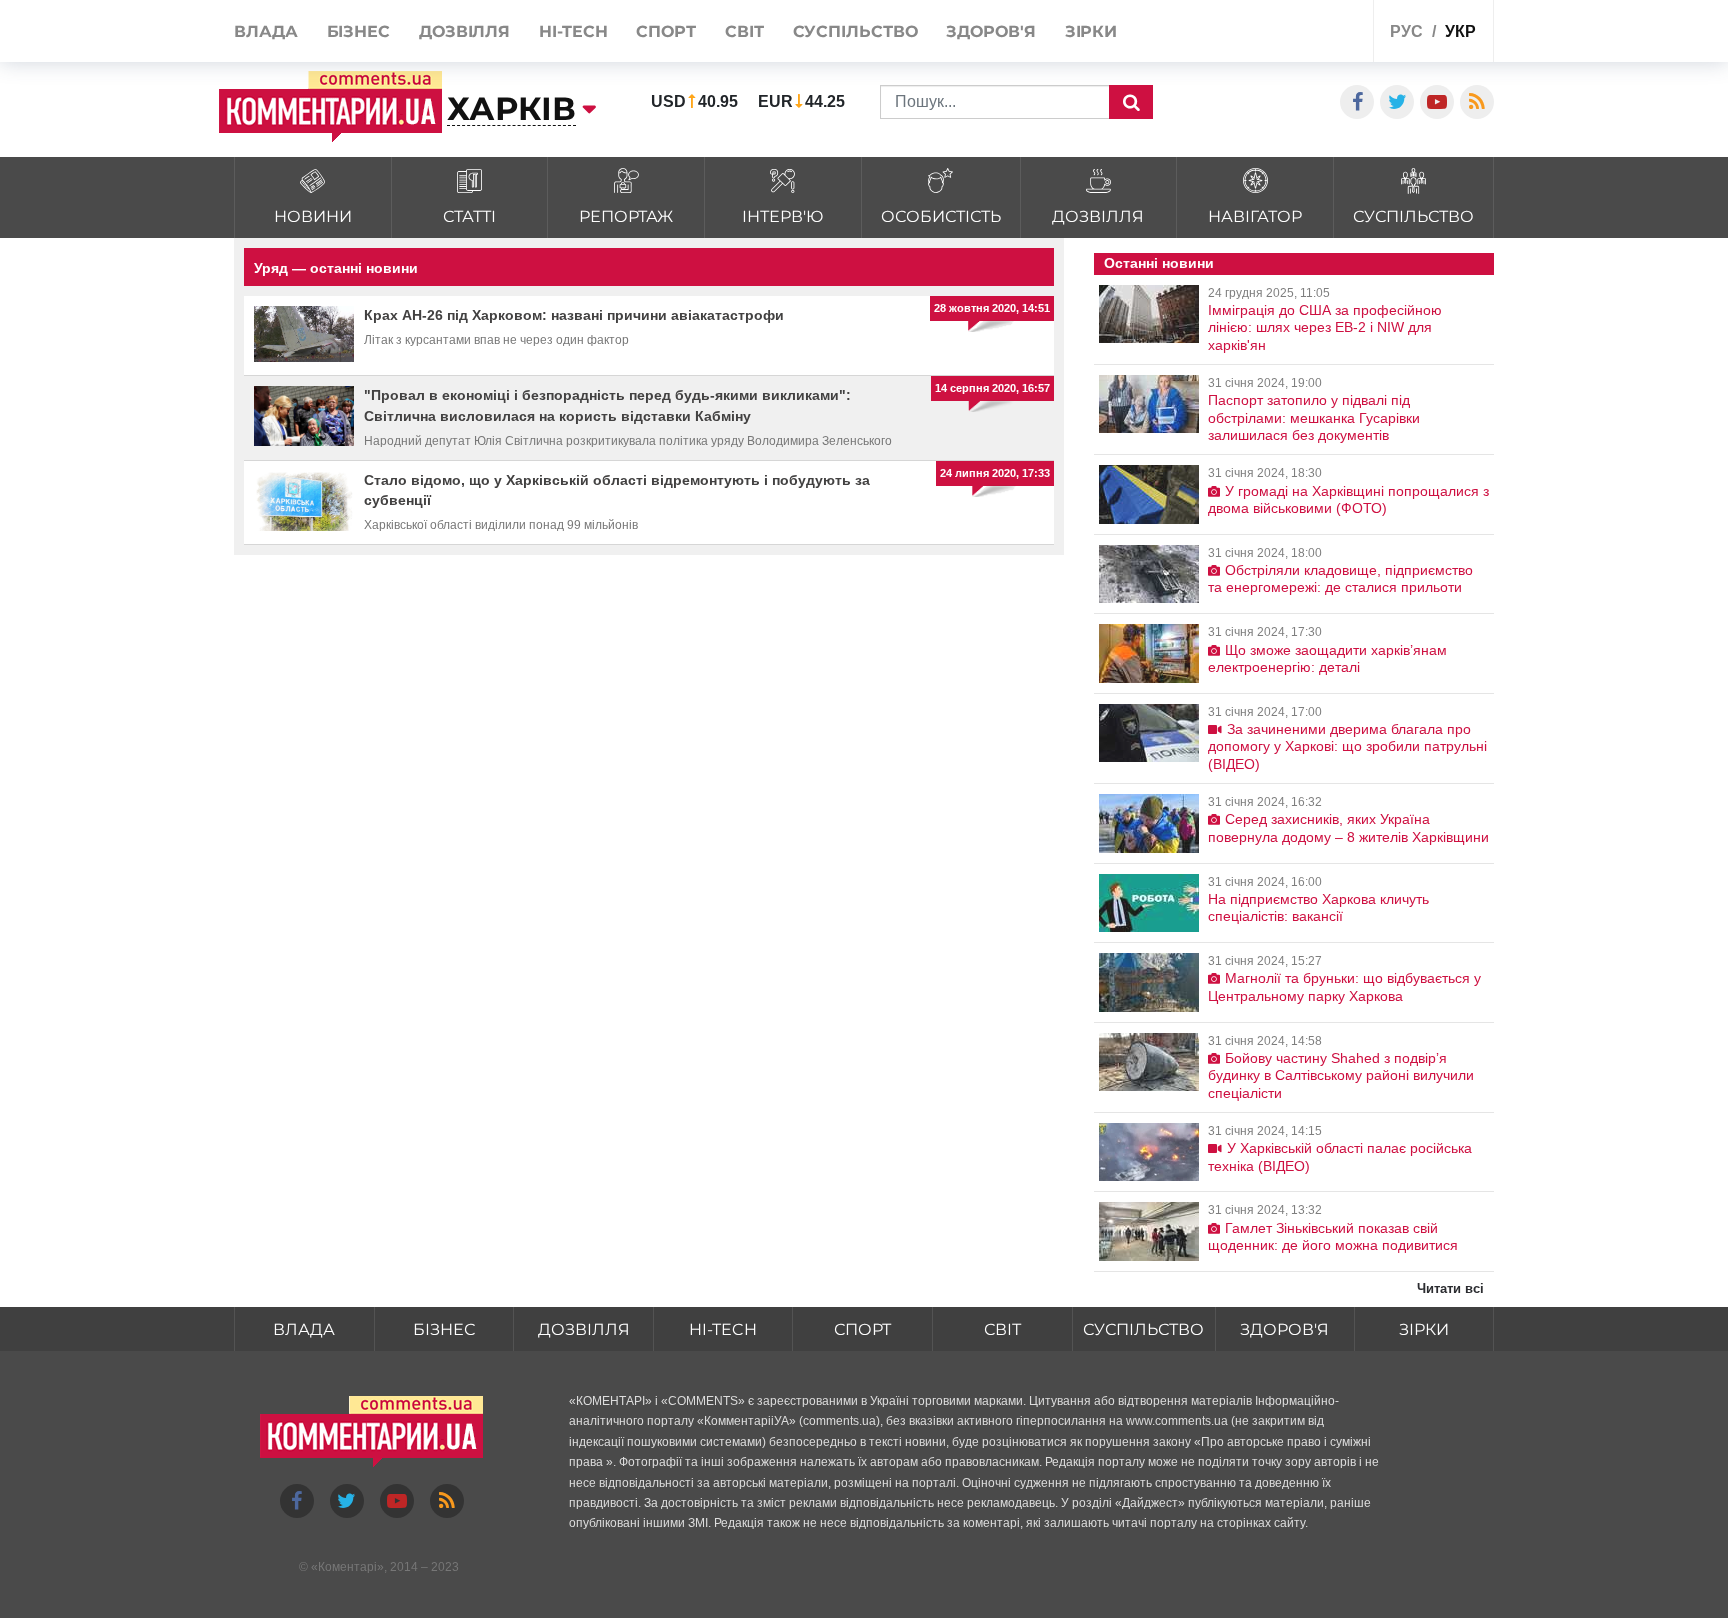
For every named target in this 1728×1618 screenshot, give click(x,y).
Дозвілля (584, 1329)
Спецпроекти (1283, 33)
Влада (304, 1329)
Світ (1002, 1329)
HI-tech (723, 1329)
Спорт (862, 1329)
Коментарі (347, 1567)
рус (1406, 31)
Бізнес (444, 1329)
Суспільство (1143, 1329)
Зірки (1424, 1329)
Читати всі (1450, 1288)
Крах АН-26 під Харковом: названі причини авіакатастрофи (574, 315)
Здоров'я (1284, 1329)
